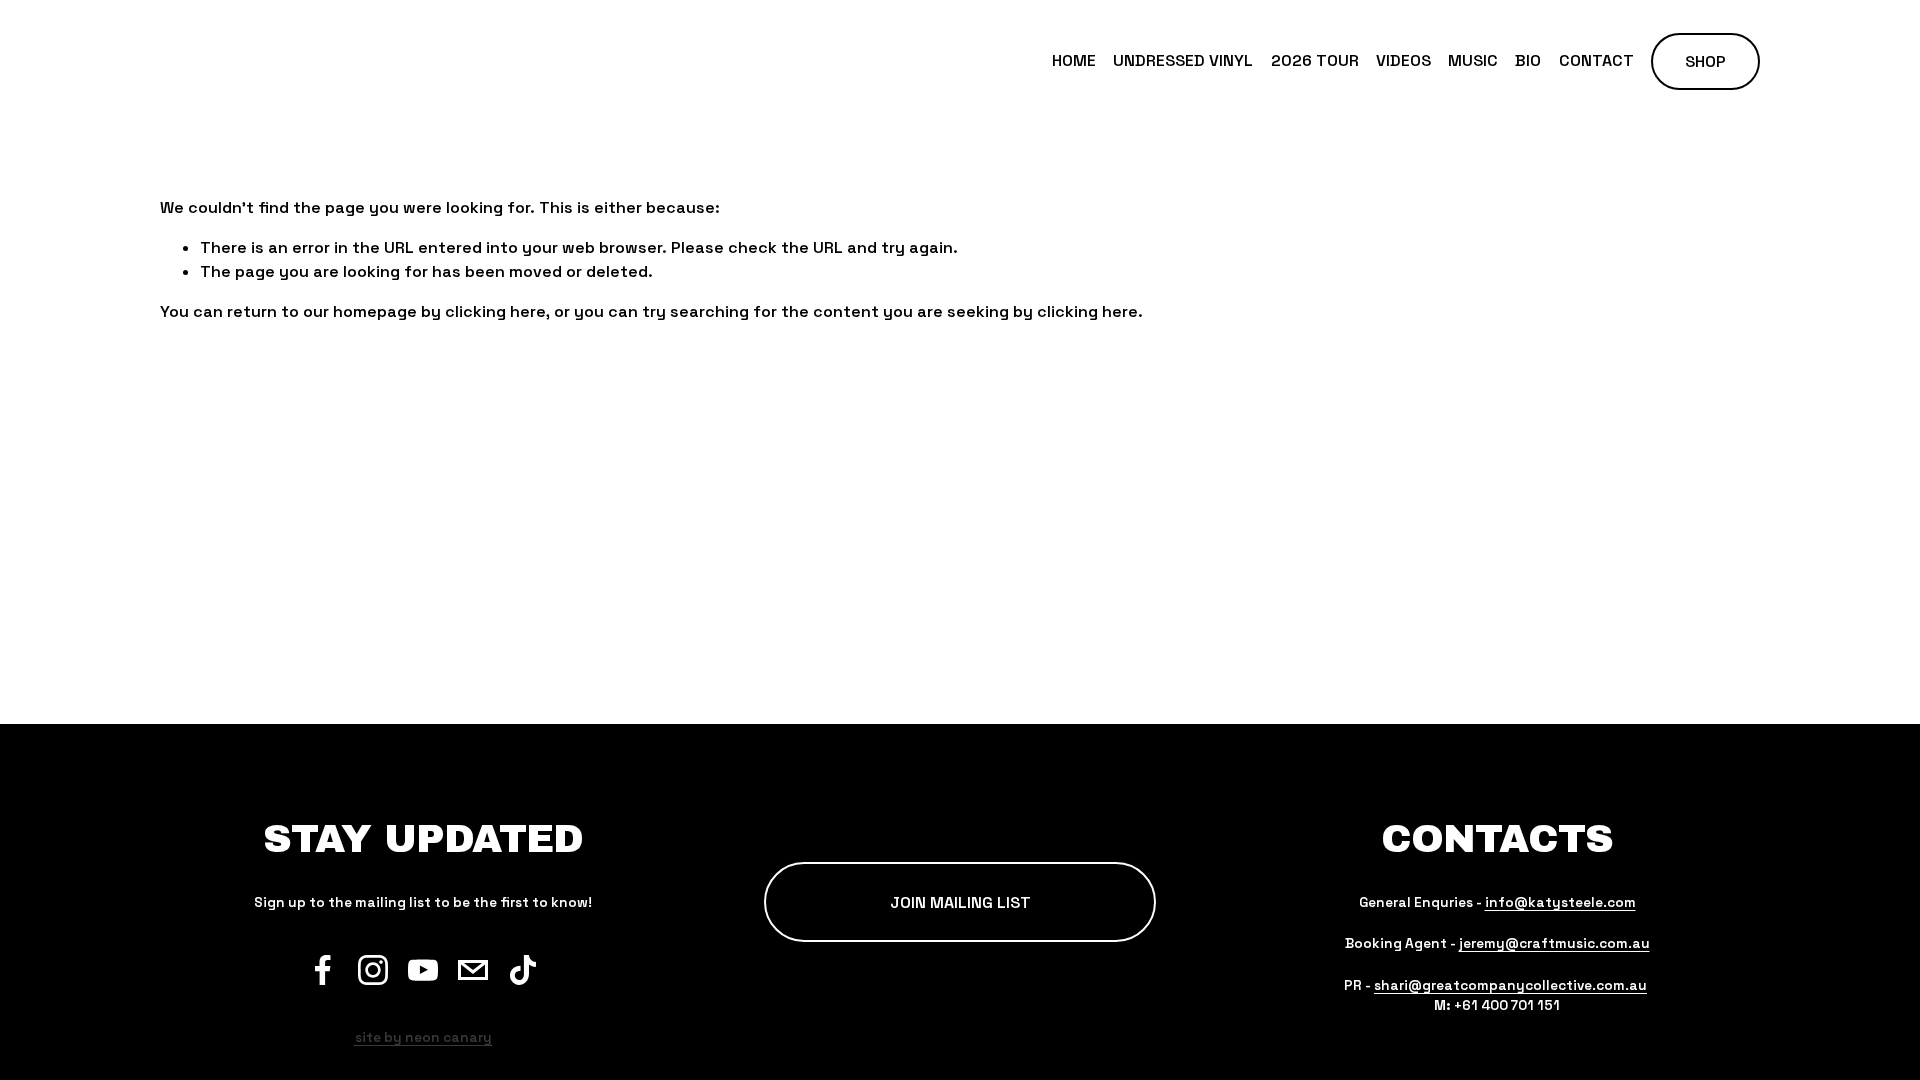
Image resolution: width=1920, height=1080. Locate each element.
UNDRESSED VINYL (1183, 60)
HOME (1074, 60)
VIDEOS (1403, 60)
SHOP (1705, 61)
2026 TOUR (1315, 60)
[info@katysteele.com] (473, 970)
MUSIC (1473, 60)
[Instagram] (373, 970)
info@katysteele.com (1560, 902)
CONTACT (1596, 60)
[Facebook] (323, 970)
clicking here (495, 311)
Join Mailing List (960, 902)
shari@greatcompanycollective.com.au (1510, 985)
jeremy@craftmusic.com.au (1554, 943)
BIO (1528, 60)
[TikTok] (523, 970)
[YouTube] (423, 970)
